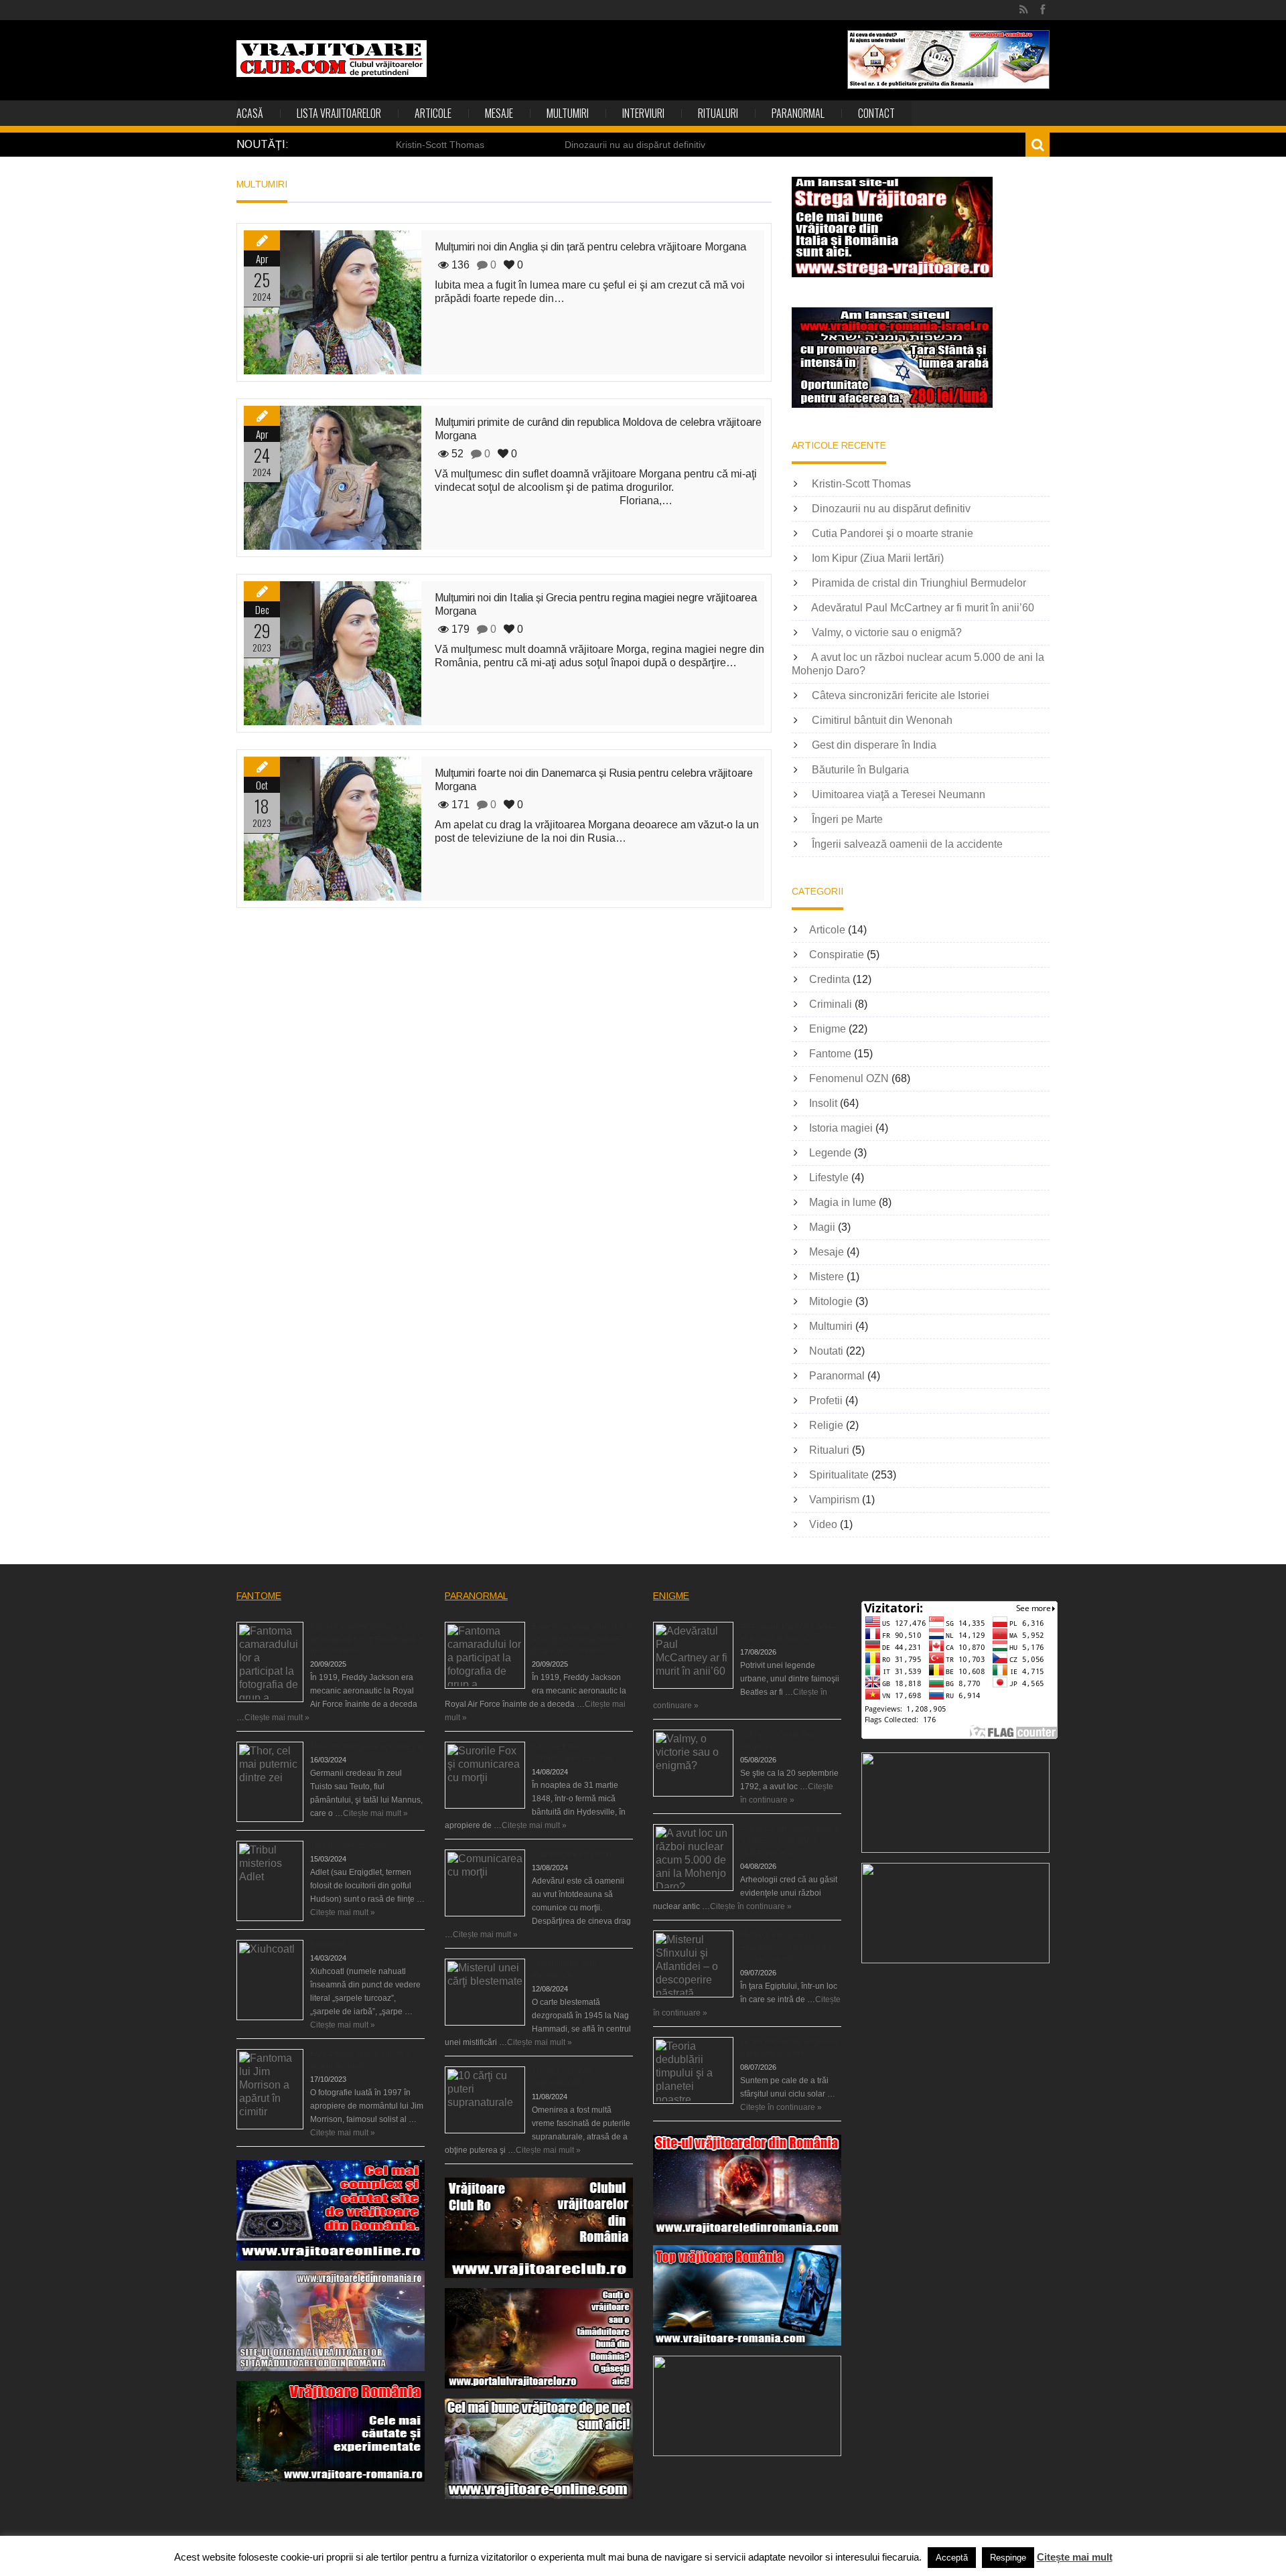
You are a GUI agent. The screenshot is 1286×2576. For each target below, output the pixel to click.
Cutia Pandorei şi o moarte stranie (892, 533)
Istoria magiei (841, 1128)
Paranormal (798, 113)
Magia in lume (843, 1202)
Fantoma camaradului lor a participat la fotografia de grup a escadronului (367, 1639)
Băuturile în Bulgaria (860, 770)
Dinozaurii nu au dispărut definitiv (635, 145)
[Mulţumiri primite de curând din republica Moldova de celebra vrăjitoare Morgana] (333, 478)
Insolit (823, 1103)
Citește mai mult (1075, 2557)
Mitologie (831, 1301)
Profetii (826, 1400)
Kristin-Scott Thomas (440, 145)
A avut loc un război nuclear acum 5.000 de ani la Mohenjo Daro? (790, 1841)
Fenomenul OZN (849, 1078)
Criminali (831, 1004)
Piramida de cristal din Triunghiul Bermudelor (919, 583)
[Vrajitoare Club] (332, 59)
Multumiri (568, 113)
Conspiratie (837, 955)
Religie (826, 1425)
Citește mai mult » (277, 1718)
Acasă (250, 113)
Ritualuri (718, 113)
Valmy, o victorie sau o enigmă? (887, 632)
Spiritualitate (839, 1475)
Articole (433, 113)
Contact (876, 113)
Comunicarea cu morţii (574, 1854)
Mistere (827, 1277)
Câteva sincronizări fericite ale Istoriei (901, 695)
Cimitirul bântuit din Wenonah (882, 720)
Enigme (828, 1029)
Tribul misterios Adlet (348, 1845)
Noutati (826, 1351)
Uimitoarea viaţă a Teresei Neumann (899, 794)
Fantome (830, 1054)
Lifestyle (829, 1178)
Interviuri (643, 113)
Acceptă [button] (952, 2558)
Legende (830, 1153)
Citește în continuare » (751, 1906)
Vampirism (834, 1500)
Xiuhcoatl (327, 1945)
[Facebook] (1043, 10)
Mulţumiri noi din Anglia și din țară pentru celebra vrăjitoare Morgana (590, 247)
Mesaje (499, 113)
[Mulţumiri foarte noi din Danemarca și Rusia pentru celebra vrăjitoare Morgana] (333, 829)
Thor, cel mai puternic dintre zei (367, 1746)
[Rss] (1024, 10)
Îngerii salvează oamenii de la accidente (907, 844)
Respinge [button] (1008, 2558)
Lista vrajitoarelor (339, 113)
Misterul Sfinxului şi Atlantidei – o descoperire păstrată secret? (786, 1947)
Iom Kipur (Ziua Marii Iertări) (878, 558)
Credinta (830, 979)
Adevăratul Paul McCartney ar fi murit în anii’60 (923, 608)
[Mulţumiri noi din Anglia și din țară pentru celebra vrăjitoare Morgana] (333, 302)
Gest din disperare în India (874, 745)
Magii (822, 1227)
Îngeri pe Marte (847, 819)
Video (823, 1524)
